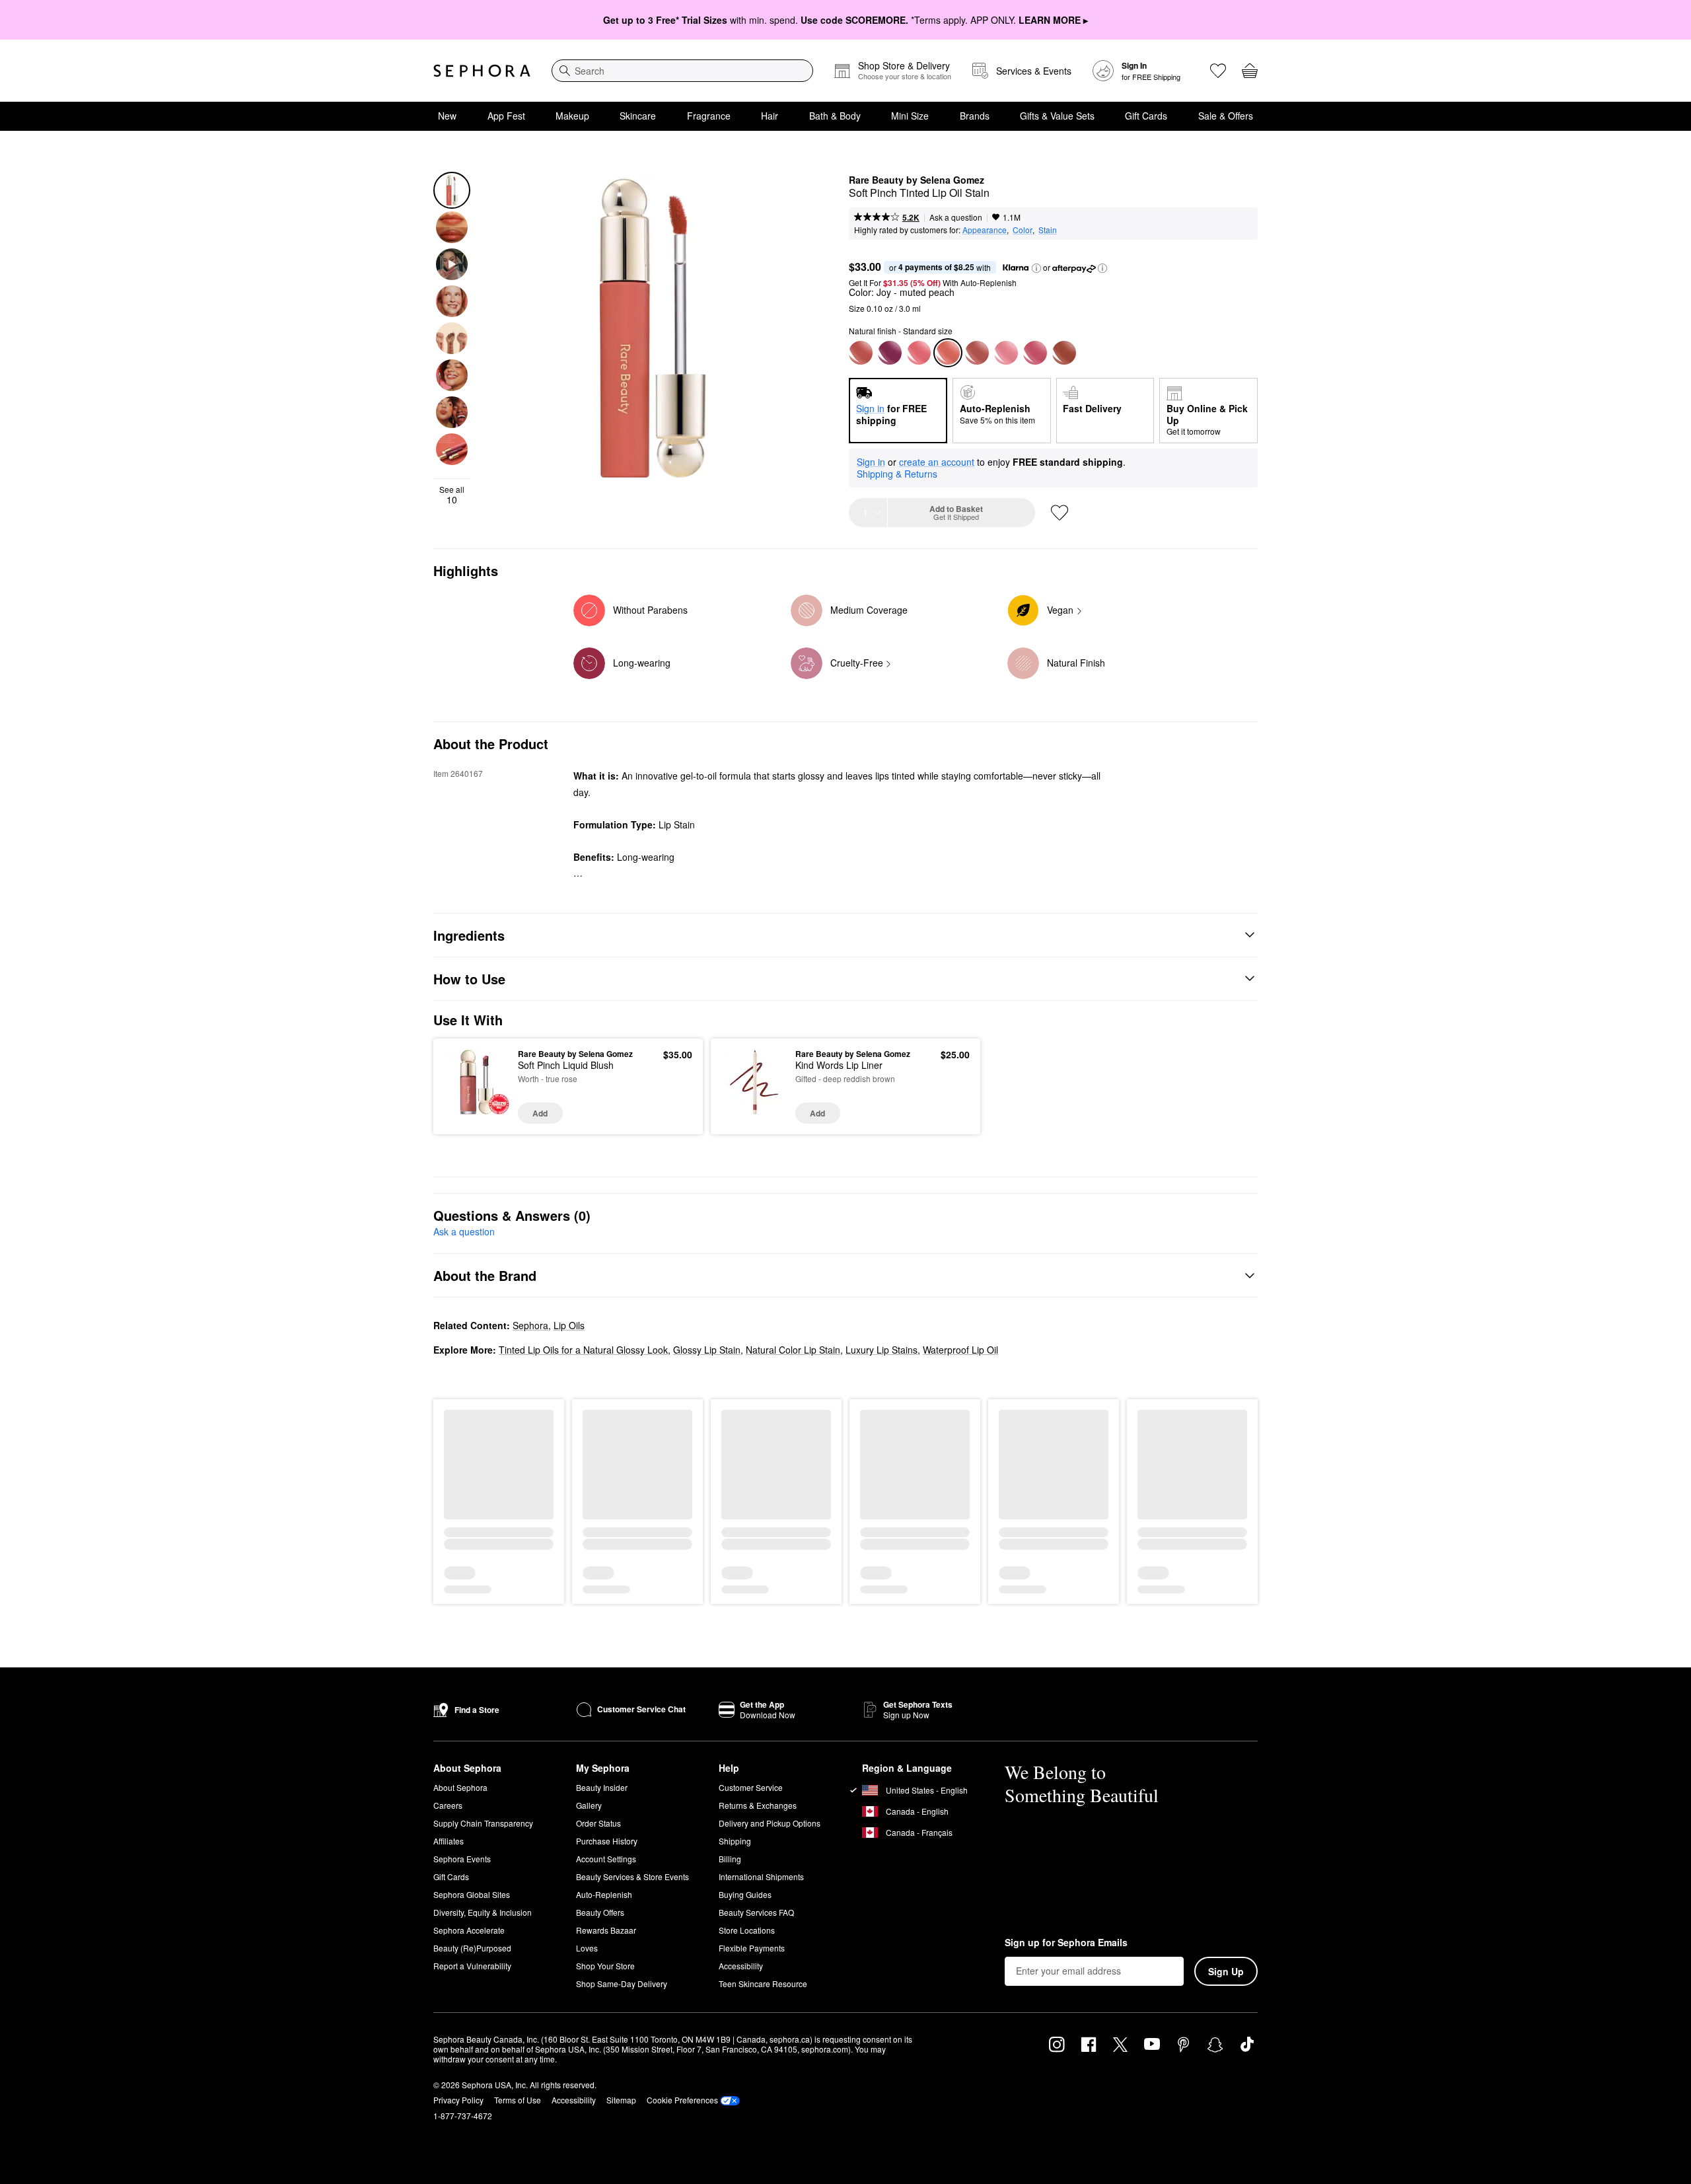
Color (1023, 230)
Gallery (589, 1805)
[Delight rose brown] (977, 353)
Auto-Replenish (604, 1894)
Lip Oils (569, 1325)
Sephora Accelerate (469, 1930)
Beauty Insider (602, 1787)
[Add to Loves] (1060, 513)
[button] (1036, 268)
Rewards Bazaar (606, 1930)
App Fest (506, 116)
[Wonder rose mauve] (1035, 353)
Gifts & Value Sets (1057, 116)
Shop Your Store (605, 1966)
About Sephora (460, 1787)
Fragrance (709, 116)
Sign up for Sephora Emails (1066, 1943)
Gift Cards (1146, 116)
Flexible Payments (752, 1948)
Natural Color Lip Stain (793, 1350)
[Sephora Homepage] (482, 71)
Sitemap (621, 2100)
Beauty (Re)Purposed (472, 1948)
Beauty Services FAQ (756, 1912)
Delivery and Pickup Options (770, 1823)
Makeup (572, 116)
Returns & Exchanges (758, 1805)
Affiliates (449, 1841)
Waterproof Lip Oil (960, 1350)
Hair (770, 116)
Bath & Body (835, 116)
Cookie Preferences (682, 2100)
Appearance (985, 230)
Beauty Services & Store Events (632, 1876)
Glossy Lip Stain (707, 1350)
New (447, 116)
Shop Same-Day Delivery (622, 1984)
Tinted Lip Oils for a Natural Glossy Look (583, 1350)
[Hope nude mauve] (1006, 353)
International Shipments (761, 1876)
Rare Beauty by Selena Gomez (917, 180)
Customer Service (751, 1787)
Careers (448, 1805)
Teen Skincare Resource (763, 1984)
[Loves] (1218, 71)
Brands (975, 116)
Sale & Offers (1226, 116)
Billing (730, 1859)
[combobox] (682, 71)
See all (452, 495)
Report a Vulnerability (472, 1966)
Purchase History (607, 1841)
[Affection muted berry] (890, 353)
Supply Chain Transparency (483, 1823)
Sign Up (1226, 1971)
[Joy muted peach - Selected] (948, 353)
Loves (587, 1948)
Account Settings (606, 1859)
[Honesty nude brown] (1064, 353)
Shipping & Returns (897, 474)
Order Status (598, 1823)
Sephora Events (462, 1859)
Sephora (530, 1325)
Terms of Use (518, 2100)
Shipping (735, 1841)
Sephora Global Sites (472, 1894)
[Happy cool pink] (919, 353)
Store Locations (747, 1930)
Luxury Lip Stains (881, 1350)
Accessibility (741, 1966)
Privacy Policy (458, 2100)
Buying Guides (745, 1894)
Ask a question (956, 217)
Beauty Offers (600, 1912)
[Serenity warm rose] (861, 353)
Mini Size (910, 116)
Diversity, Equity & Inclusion (483, 1912)
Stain (1048, 230)
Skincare (638, 116)
